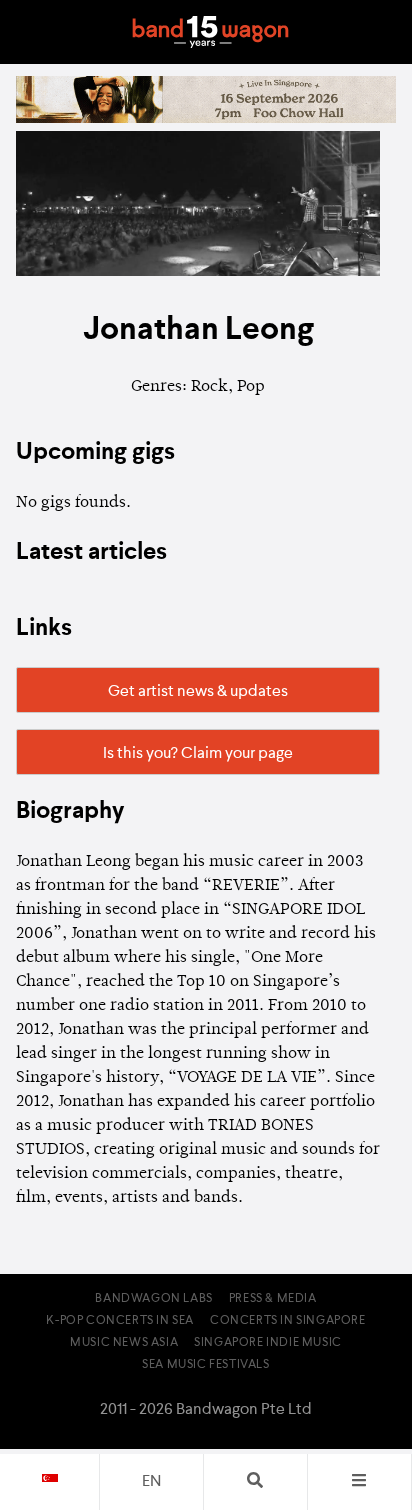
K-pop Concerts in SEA (120, 1321)
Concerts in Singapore (288, 1321)
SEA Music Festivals (205, 1365)
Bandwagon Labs (153, 1299)
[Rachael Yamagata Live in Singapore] (206, 119)
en (151, 1482)
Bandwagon (210, 32)
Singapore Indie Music (268, 1343)
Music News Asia (124, 1343)
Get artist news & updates (198, 692)
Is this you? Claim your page (198, 754)
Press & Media (273, 1299)
